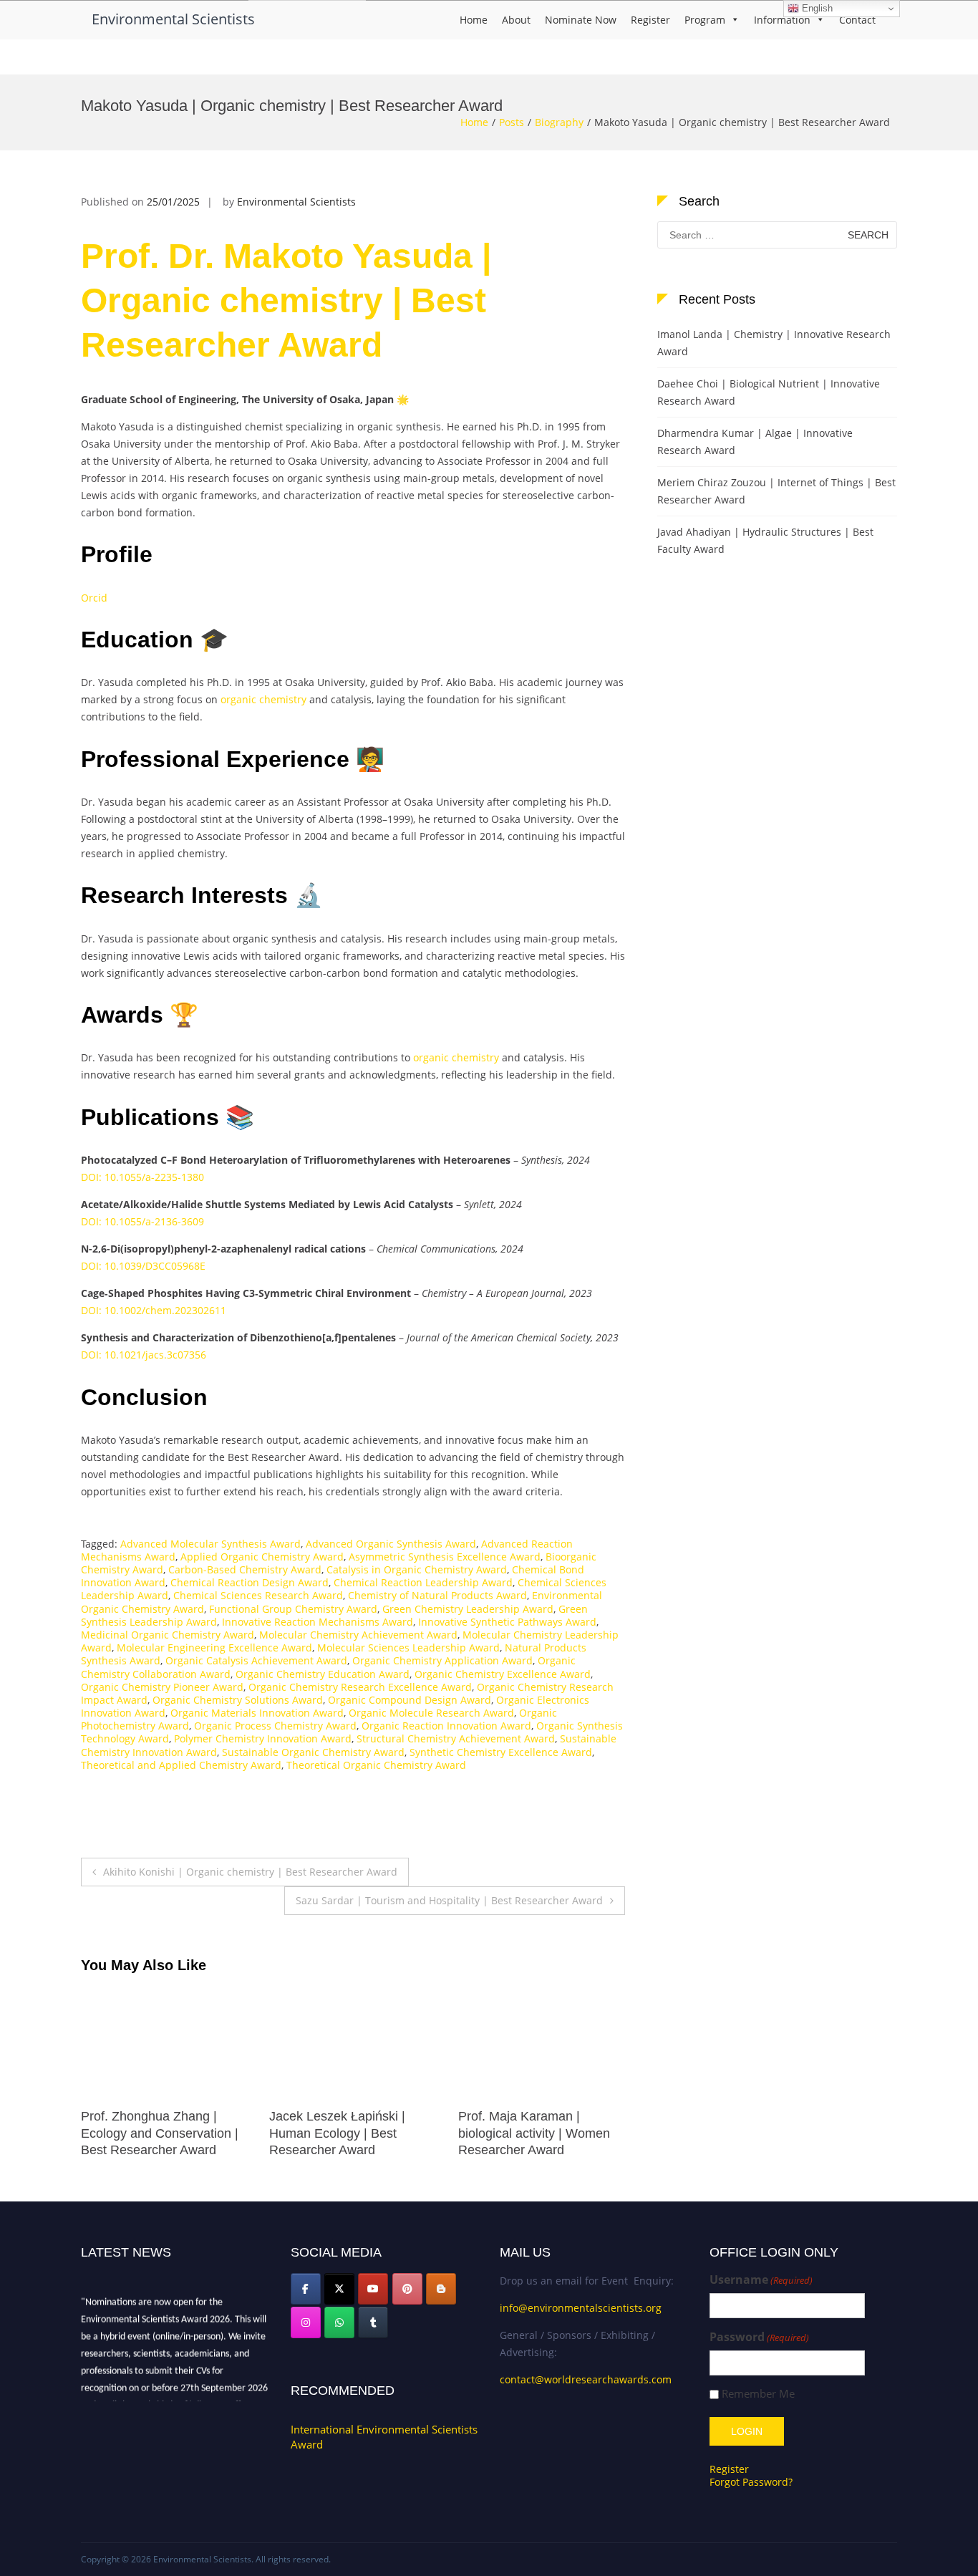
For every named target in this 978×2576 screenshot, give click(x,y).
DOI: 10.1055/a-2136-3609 (142, 1221)
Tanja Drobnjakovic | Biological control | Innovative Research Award (542, 2133)
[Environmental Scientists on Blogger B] (441, 2289)
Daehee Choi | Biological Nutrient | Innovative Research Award (769, 392)
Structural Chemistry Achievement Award (456, 1738)
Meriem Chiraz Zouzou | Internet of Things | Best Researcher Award (776, 491)
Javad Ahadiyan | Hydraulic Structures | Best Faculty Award (765, 540)
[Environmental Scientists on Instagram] (306, 2322)
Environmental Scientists (173, 19)
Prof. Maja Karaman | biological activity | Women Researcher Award (345, 2133)
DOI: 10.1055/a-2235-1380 (142, 1177)
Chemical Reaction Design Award (250, 1582)
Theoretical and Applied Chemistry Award (181, 1765)
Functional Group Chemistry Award (293, 1609)
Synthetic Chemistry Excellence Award (501, 1752)
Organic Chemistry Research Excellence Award (360, 1687)
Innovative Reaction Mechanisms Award (318, 1622)
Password (759, 2337)
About (516, 20)
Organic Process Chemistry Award (275, 1726)
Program (705, 20)
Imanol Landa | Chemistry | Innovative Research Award (774, 343)
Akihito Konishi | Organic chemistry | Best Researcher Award (250, 1872)
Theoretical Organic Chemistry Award (376, 1765)
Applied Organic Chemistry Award (262, 1557)
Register (650, 20)
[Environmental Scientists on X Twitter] (339, 2289)
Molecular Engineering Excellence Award (214, 1648)
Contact (857, 20)
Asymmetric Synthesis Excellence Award (445, 1557)
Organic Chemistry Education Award (323, 1674)
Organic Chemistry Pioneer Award (162, 1687)
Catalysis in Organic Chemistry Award (417, 1569)
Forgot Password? (751, 2482)
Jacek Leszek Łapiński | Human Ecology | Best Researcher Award (149, 2133)
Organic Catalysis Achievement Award (256, 1660)
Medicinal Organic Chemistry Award (168, 1635)
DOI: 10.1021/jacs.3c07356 (144, 1355)
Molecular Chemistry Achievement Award (358, 1635)
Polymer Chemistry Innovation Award (263, 1738)
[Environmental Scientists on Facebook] (306, 2289)
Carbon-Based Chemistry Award (245, 1569)
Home (474, 20)
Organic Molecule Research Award (431, 1713)
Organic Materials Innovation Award (257, 1713)
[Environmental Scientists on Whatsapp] (339, 2322)
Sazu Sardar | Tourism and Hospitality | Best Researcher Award (449, 1900)
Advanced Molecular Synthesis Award (210, 1544)
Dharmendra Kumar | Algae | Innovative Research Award (755, 442)
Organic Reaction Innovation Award (446, 1726)
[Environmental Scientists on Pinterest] (407, 2289)
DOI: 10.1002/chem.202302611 (154, 1310)
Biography (559, 122)
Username (761, 2280)
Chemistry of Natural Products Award (437, 1595)
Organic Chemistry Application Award (442, 1660)
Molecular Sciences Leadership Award (408, 1648)
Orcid (94, 598)
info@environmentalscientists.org (581, 2308)
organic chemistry (263, 699)
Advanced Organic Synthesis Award (391, 1544)
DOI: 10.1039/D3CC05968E (143, 1266)
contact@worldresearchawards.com (586, 2379)
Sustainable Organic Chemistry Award (313, 1752)
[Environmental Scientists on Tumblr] (373, 2322)
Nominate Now (581, 20)
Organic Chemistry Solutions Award (238, 1700)
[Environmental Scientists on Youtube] (373, 2289)
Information (782, 20)
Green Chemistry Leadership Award (468, 1609)
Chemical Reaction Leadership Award (423, 1582)
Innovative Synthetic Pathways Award (507, 1622)
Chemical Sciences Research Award (258, 1595)
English (816, 8)
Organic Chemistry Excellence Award (503, 1674)
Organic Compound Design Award (410, 1700)
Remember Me (758, 2394)
